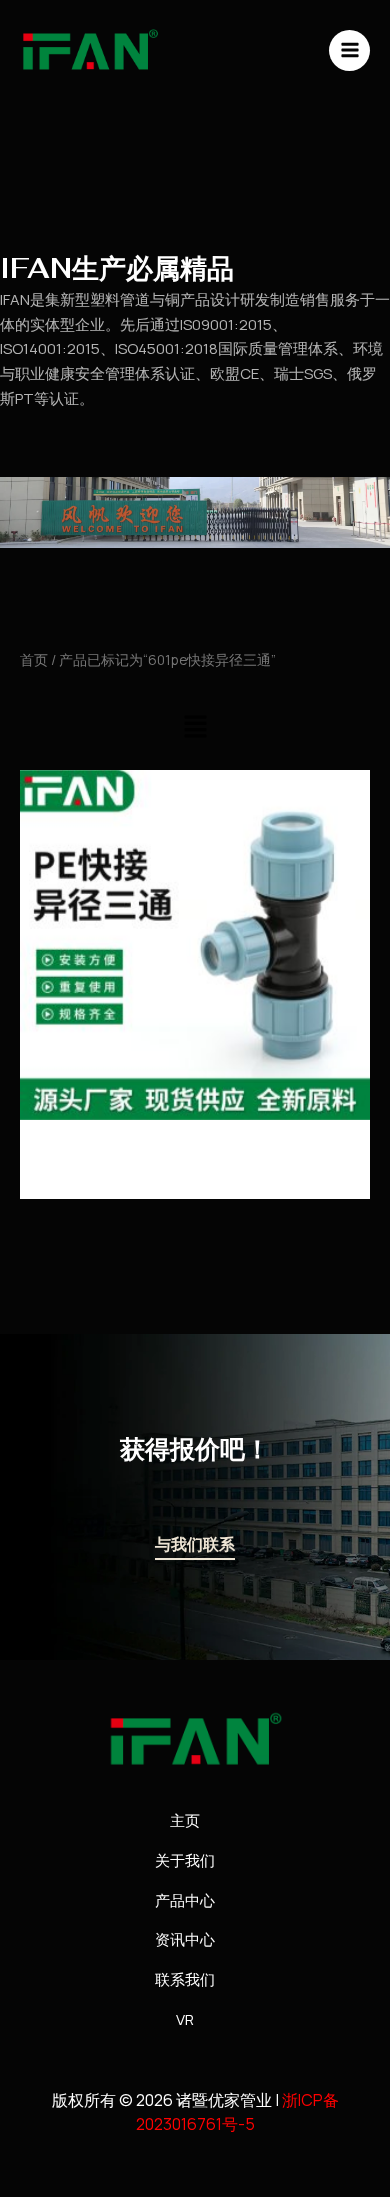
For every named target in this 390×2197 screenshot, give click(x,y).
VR (185, 2019)
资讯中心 (185, 1939)
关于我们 (185, 1860)
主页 (185, 1820)
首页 (34, 659)
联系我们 (185, 1979)
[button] (195, 727)
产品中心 (185, 1900)
